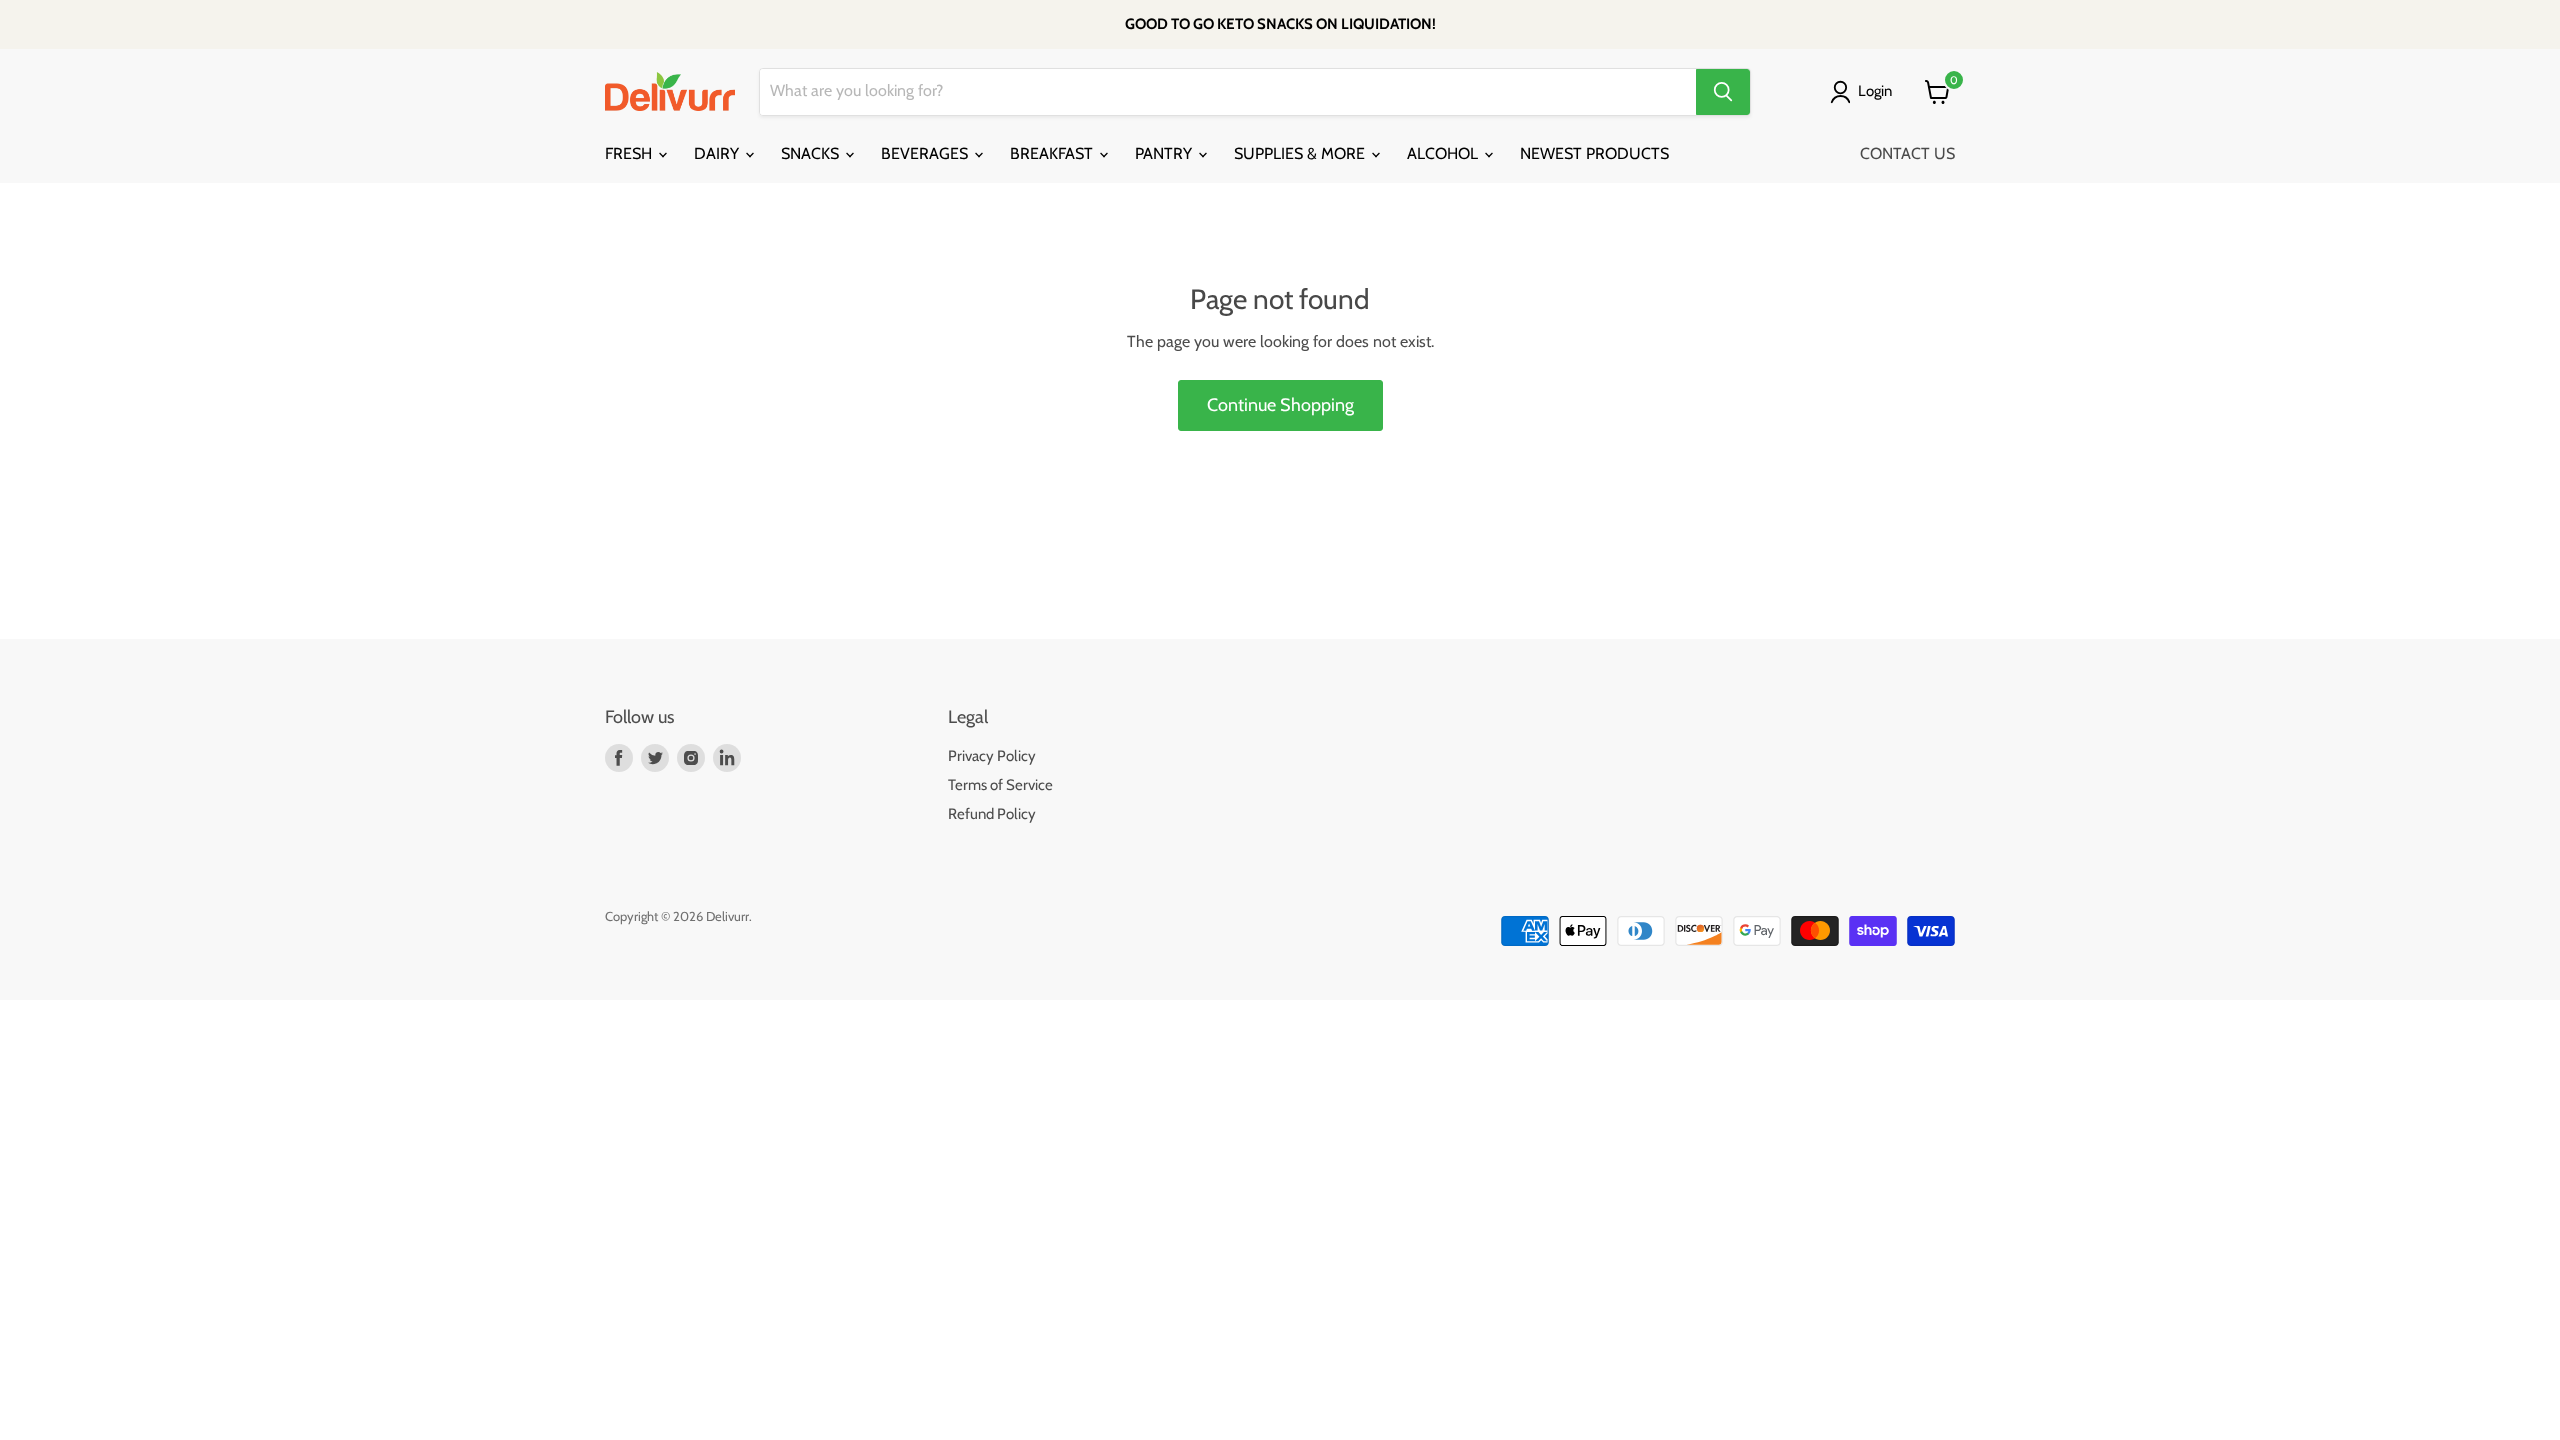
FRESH (630, 153)
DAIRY (718, 153)
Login (1875, 91)
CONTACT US (1907, 153)
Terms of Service (1000, 785)
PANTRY (1165, 153)
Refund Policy (992, 814)
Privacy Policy (992, 756)
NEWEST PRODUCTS (1594, 153)
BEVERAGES (926, 153)
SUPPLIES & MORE (1301, 153)
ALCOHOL (1444, 153)
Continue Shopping (1280, 405)
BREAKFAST (1053, 153)
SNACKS (812, 153)
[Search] (1723, 92)
